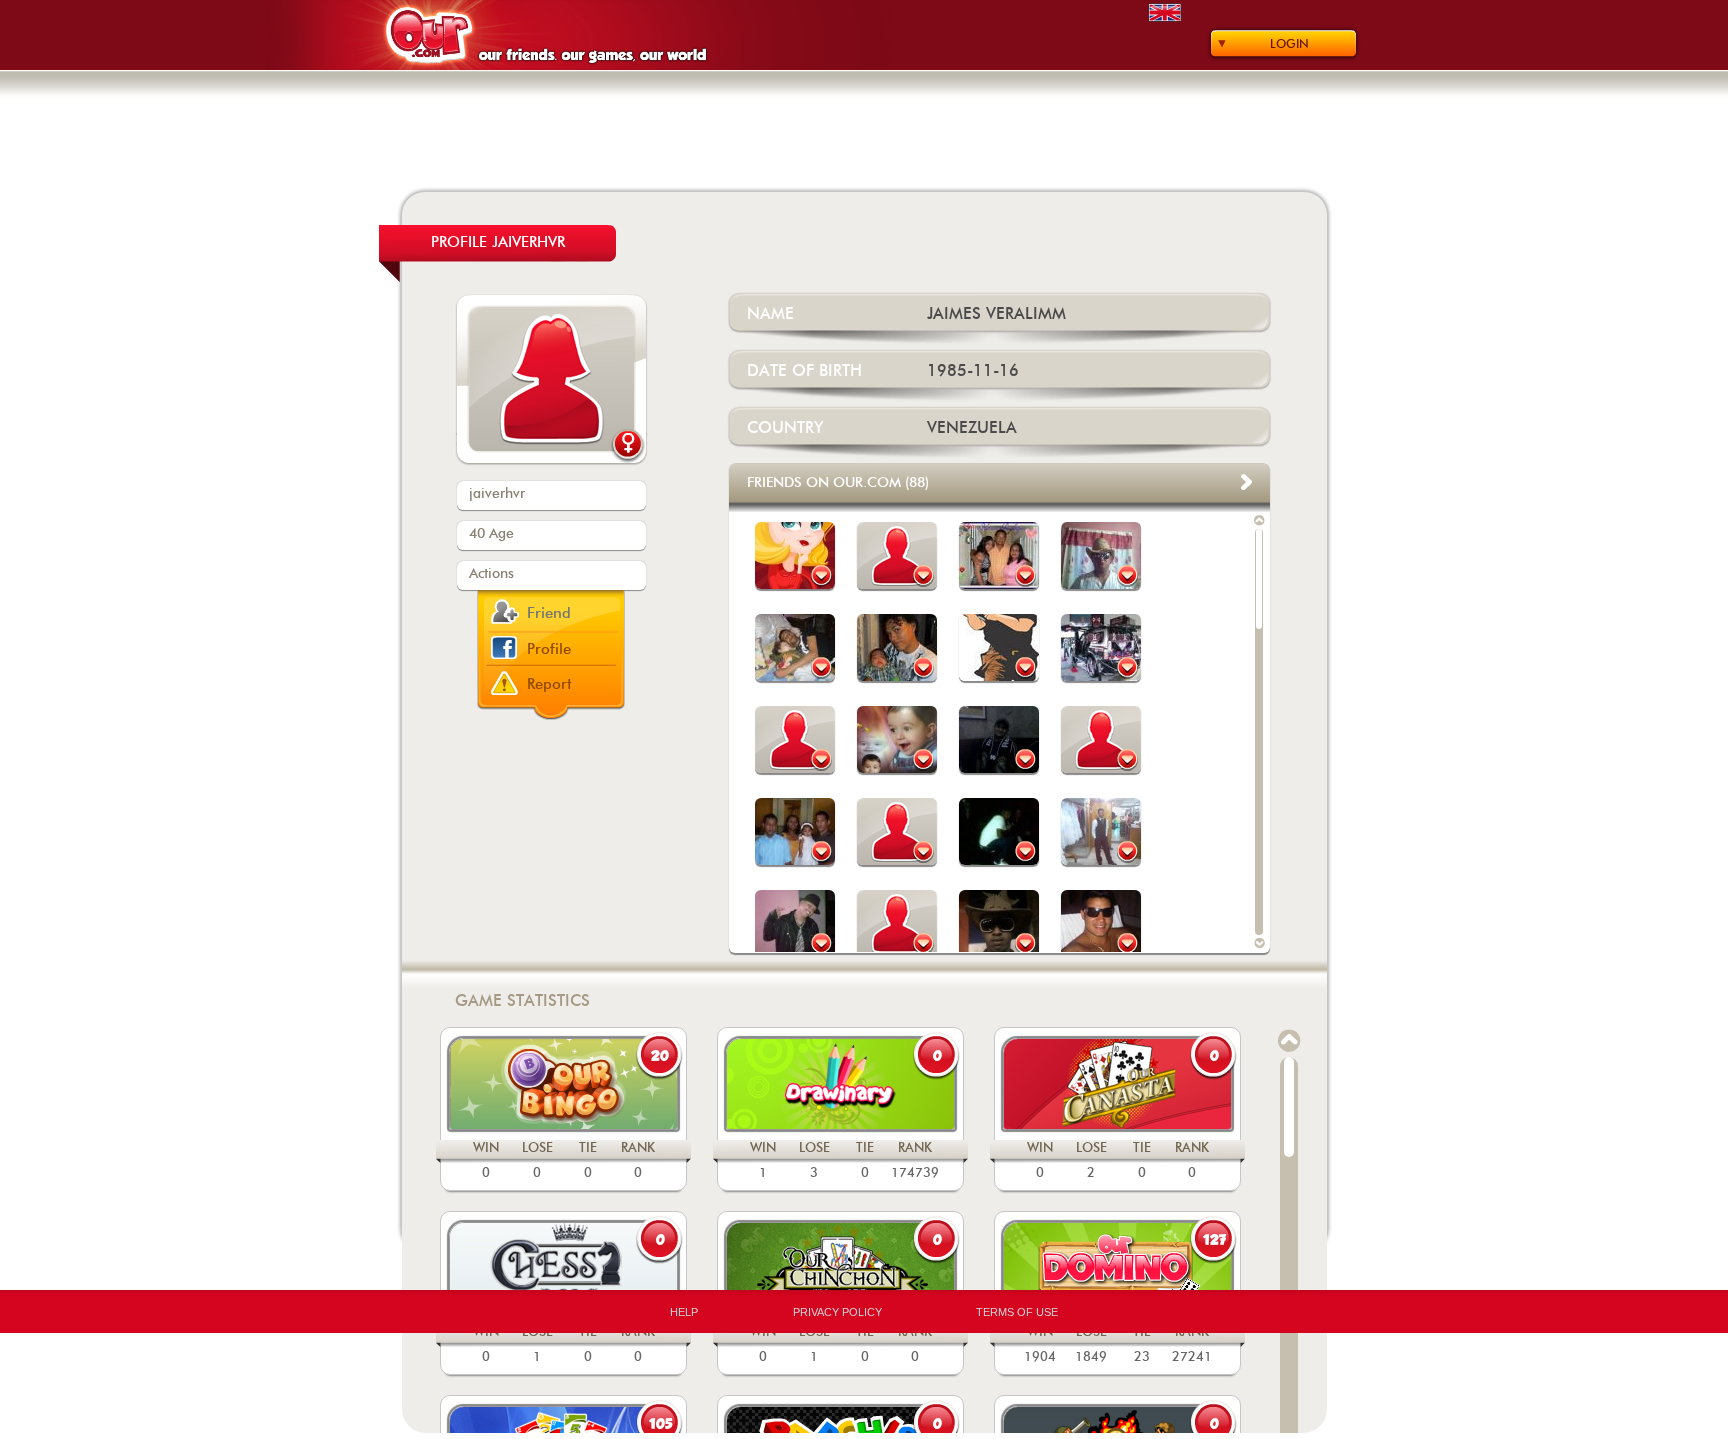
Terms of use (1017, 1312)
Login (1289, 44)
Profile (549, 649)
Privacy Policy (837, 1312)
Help (684, 1312)
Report (549, 684)
